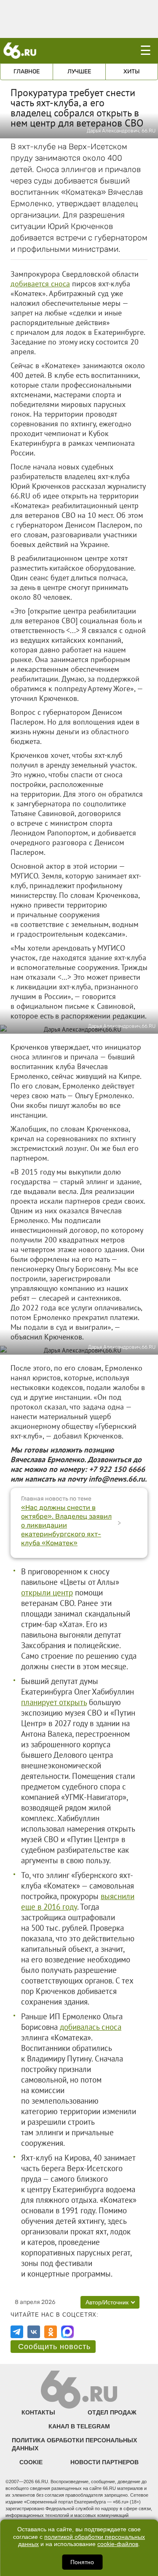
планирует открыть (54, 1702)
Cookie (31, 2462)
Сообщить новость (54, 2347)
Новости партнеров (104, 2462)
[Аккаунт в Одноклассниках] (51, 2332)
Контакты (38, 2412)
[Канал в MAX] (67, 2332)
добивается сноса (40, 284)
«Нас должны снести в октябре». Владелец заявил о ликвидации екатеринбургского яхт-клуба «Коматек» (66, 1525)
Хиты (132, 71)
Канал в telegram (79, 2426)
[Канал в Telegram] (17, 2332)
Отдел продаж (112, 2412)
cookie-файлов (118, 2544)
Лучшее (79, 71)
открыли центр (47, 1592)
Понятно (82, 2562)
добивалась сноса (91, 2027)
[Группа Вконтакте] (34, 2332)
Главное (27, 71)
